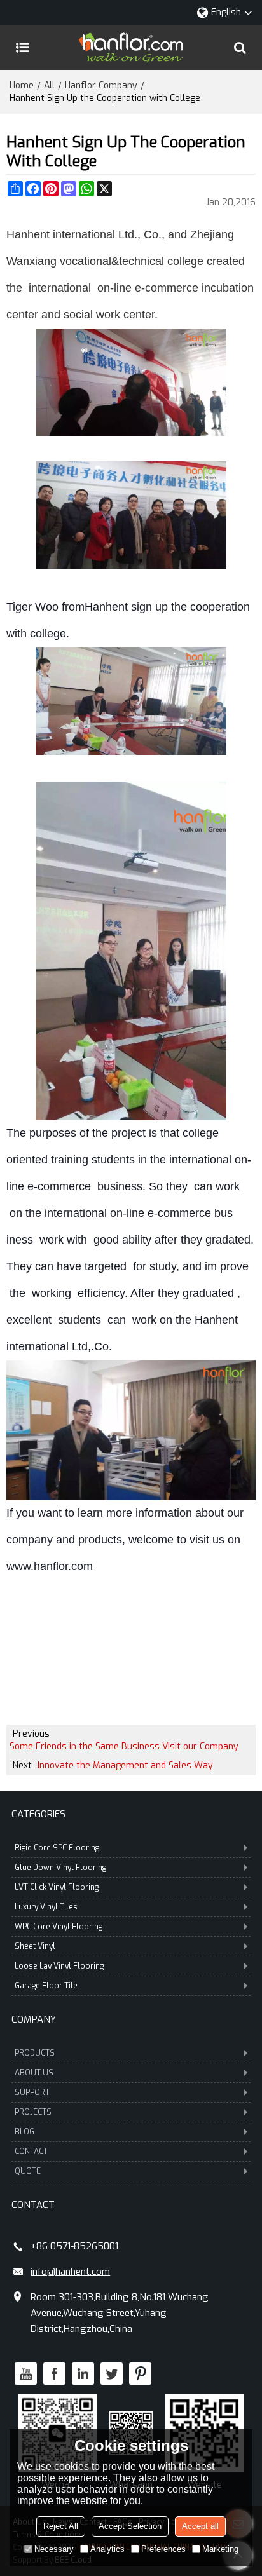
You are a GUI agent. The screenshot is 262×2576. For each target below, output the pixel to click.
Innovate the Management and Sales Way (125, 1766)
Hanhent (106, 607)
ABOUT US (34, 2073)
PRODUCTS (35, 2053)
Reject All (61, 2526)
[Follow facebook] (54, 2374)
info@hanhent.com (70, 2272)
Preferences (163, 2549)
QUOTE (28, 2171)
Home (22, 85)
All (49, 85)
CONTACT (31, 2152)
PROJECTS (33, 2112)
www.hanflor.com (50, 1566)
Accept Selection (130, 2526)
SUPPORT (32, 2092)
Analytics (107, 2549)
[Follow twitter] (112, 2374)
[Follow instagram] (140, 2374)
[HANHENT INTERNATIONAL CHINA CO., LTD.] (131, 48)
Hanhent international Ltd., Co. (84, 234)
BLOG (24, 2132)
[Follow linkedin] (83, 2374)
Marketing (220, 2549)
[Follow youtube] (26, 2374)
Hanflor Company (101, 85)
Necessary (54, 2549)
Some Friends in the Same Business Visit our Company (124, 1746)
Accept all (200, 2526)
